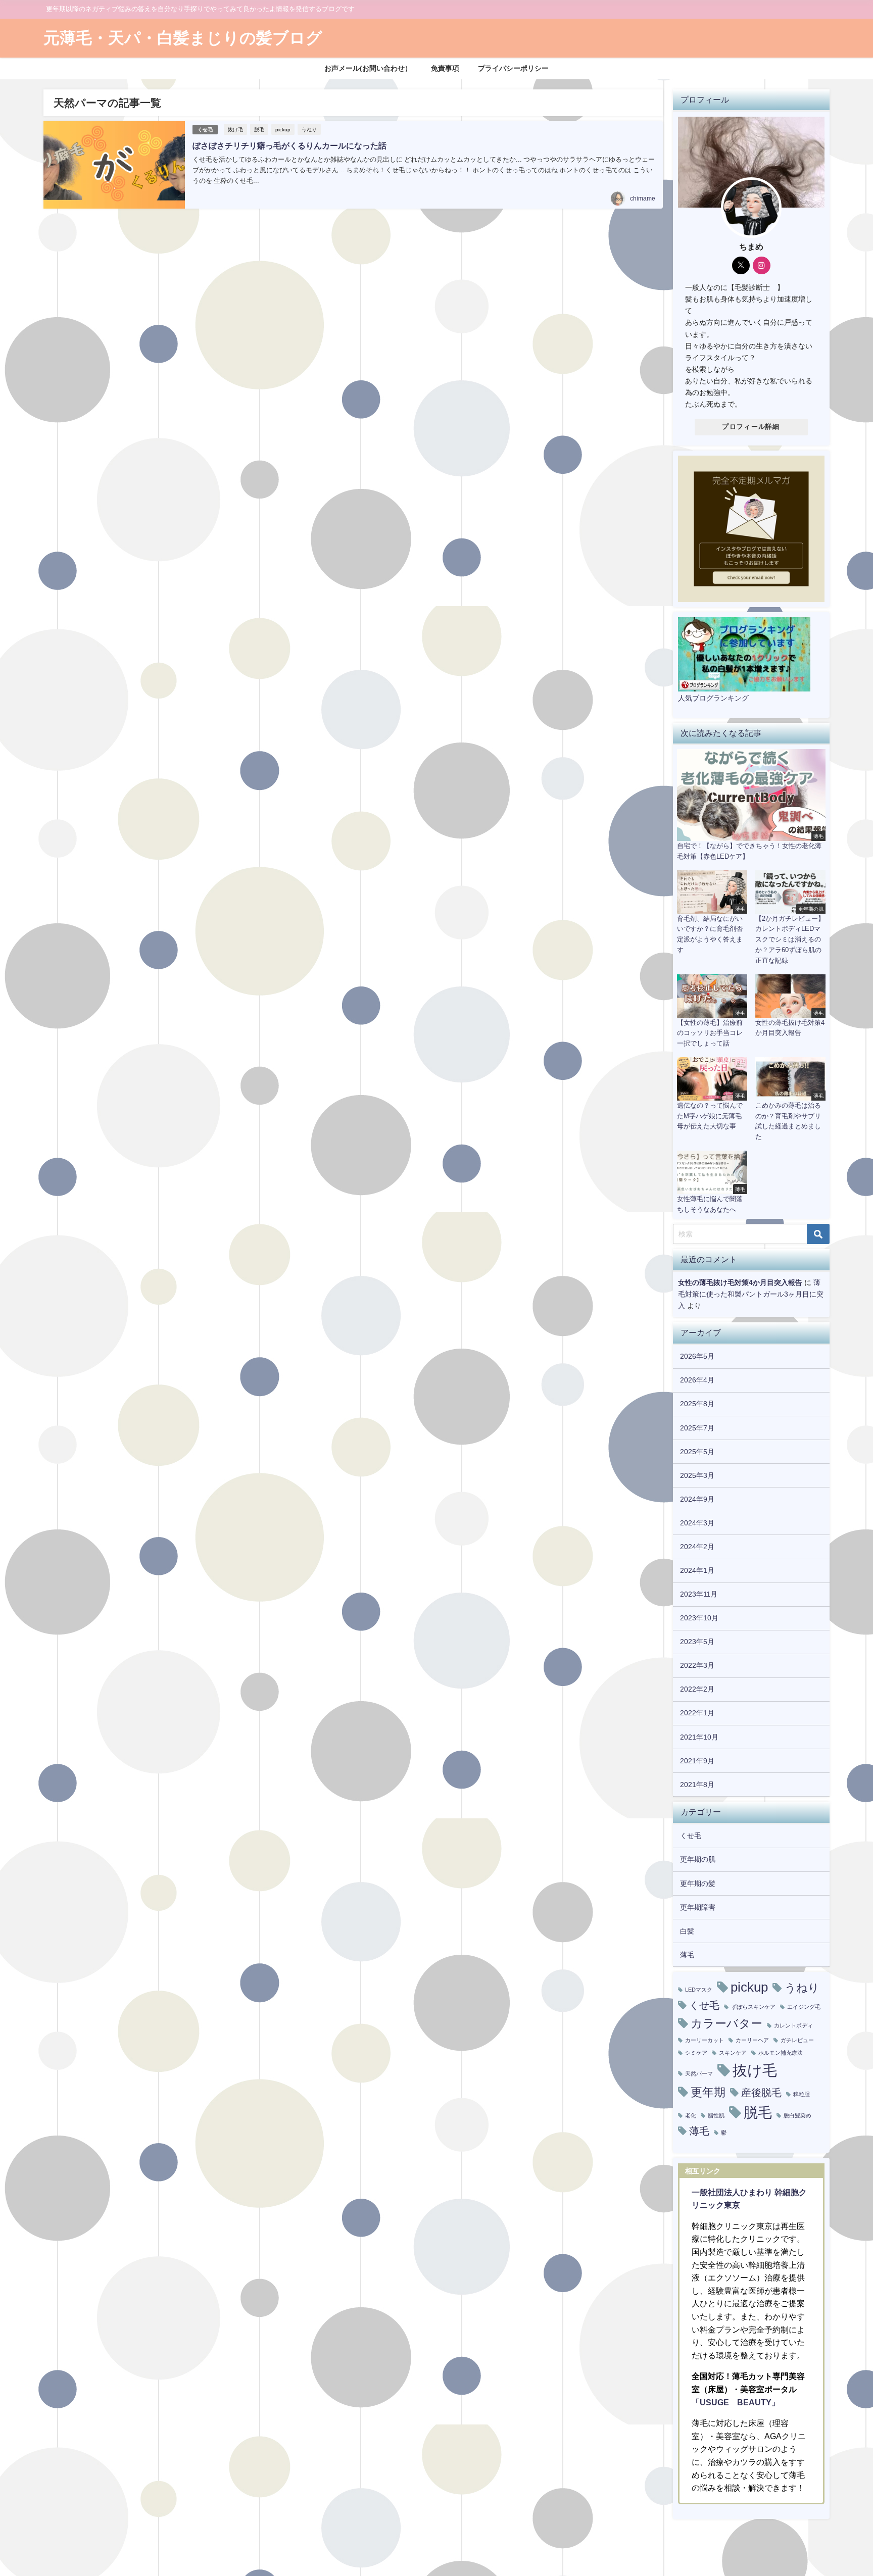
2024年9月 (697, 1499)
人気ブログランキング (713, 698)
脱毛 (259, 129)
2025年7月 (697, 1428)
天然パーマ (699, 2074)
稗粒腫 (802, 2094)
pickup (283, 129)
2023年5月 (697, 1642)
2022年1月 (697, 1713)
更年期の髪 (698, 1884)
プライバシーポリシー (513, 68)
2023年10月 (699, 1618)
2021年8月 (697, 1785)
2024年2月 (697, 1547)
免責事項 (445, 68)
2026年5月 (697, 1356)
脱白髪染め (797, 2116)
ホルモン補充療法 (781, 2053)
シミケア (696, 2053)
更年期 (708, 2092)
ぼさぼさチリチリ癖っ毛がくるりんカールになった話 (289, 145)
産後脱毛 (761, 2093)
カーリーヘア (752, 2040)
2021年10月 (699, 1737)
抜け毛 (235, 129)
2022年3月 (697, 1665)
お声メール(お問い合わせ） (368, 68)
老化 (691, 2116)
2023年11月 (699, 1594)
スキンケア (733, 2053)
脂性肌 (716, 2116)
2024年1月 (697, 1570)
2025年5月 (697, 1452)
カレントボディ (793, 2026)
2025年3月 (697, 1475)
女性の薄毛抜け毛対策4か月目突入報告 (740, 1282)
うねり (309, 129)
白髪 (687, 1931)
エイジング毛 (804, 2007)
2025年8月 (697, 1404)
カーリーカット (705, 2040)
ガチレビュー (797, 2040)
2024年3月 (697, 1523)
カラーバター (726, 2023)
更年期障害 (698, 1907)
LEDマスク (699, 1990)
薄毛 (687, 1955)
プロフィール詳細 (751, 427)
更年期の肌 (698, 1859)
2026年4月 (697, 1380)
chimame (643, 199)
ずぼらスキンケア (753, 2007)
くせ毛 (205, 130)
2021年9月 (697, 1761)
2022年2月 (697, 1689)
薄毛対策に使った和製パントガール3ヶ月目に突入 (751, 1294)
